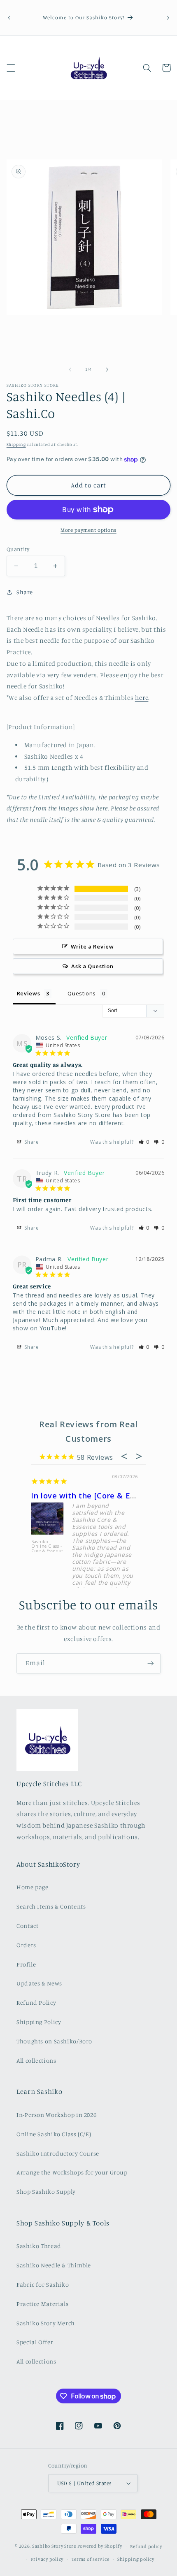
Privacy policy (47, 2559)
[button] (11, 68)
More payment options (88, 530)
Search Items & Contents (51, 1906)
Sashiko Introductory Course (58, 2153)
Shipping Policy (39, 2022)
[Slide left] (70, 369)
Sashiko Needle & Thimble (54, 2265)
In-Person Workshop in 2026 (56, 2115)
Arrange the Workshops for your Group (72, 2172)
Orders (26, 1945)
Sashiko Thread (39, 2246)
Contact (27, 1926)
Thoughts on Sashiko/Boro (54, 2041)
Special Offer (35, 2342)
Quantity (18, 549)
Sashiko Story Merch (46, 2323)
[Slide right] (107, 369)
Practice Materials (42, 2304)
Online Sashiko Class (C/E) (54, 2134)
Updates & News (39, 1983)
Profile (26, 1964)
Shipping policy (136, 2559)
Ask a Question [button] (92, 966)
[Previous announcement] (9, 18)
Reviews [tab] (28, 993)
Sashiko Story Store (54, 2546)
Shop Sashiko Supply (46, 2192)
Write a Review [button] (92, 946)
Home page (33, 1887)
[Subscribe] (151, 1663)
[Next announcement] (168, 18)
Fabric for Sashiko (43, 2284)
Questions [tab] (82, 993)
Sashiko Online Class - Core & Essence (47, 1547)
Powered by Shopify (100, 2546)
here (142, 698)
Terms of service (91, 2559)
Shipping (16, 444)
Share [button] (25, 592)
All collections (36, 2060)
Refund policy (146, 2546)
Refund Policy (36, 2002)
